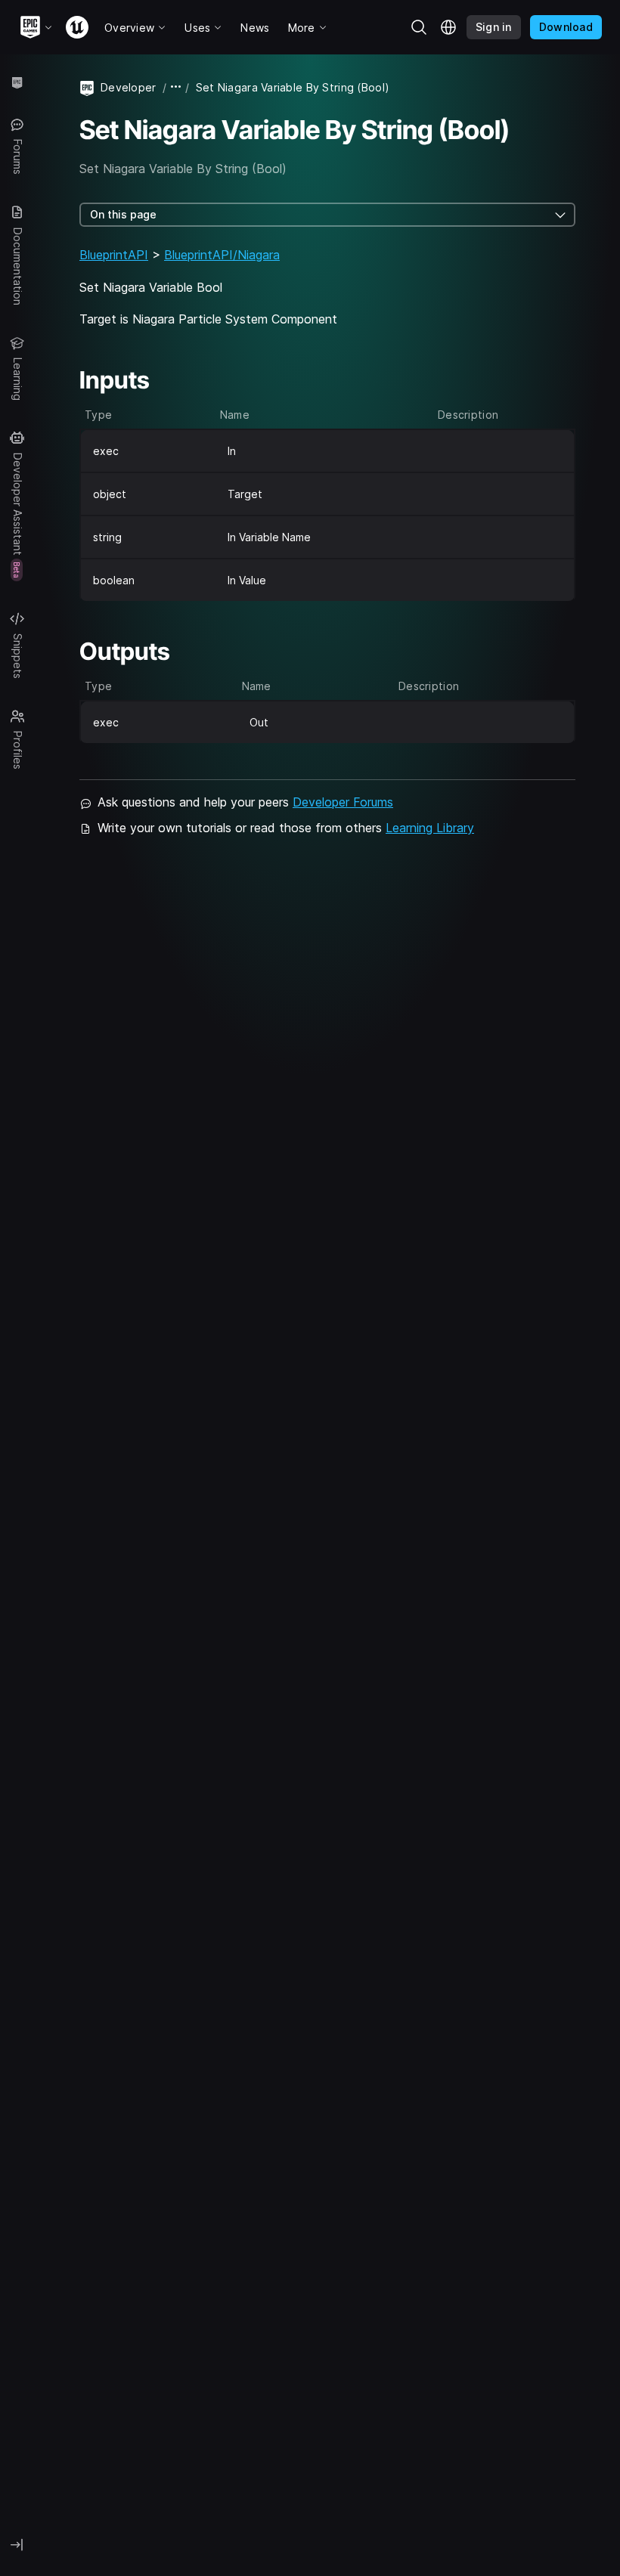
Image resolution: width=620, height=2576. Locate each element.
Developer (129, 87)
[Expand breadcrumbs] (176, 87)
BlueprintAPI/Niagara (222, 255)
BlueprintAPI (114, 255)
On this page (123, 214)
